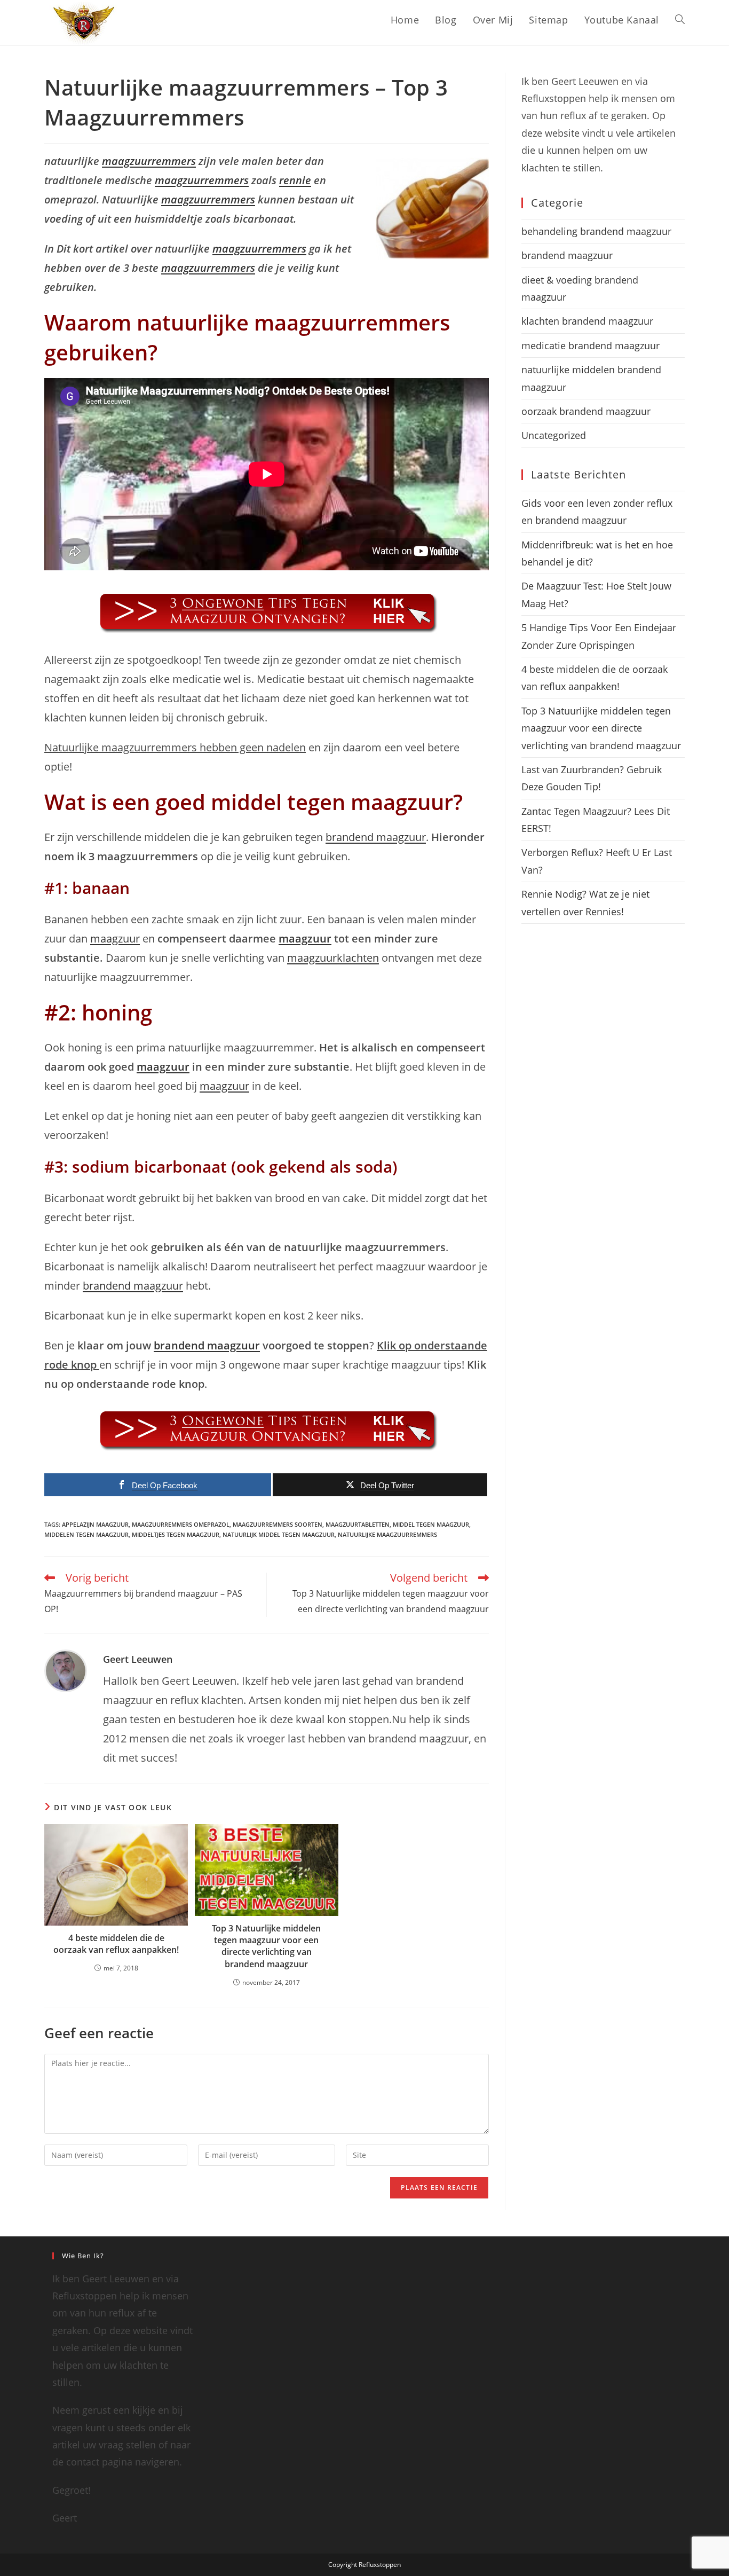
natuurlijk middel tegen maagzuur (279, 1534)
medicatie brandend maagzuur (591, 345)
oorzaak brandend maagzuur (586, 411)
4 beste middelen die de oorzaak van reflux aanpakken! (116, 1944)
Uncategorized (554, 435)
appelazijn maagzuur (95, 1524)
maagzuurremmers (149, 161)
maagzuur (115, 938)
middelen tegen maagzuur (86, 1534)
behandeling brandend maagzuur (596, 231)
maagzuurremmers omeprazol (181, 1524)
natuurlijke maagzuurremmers (387, 1534)
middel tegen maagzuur (431, 1524)
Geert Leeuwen (138, 1659)
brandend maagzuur (376, 837)
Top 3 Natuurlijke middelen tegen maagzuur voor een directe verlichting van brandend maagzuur (266, 1946)
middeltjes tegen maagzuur (176, 1534)
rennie (295, 180)
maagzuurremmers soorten (278, 1524)
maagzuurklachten (333, 958)
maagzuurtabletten (358, 1524)
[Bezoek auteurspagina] (66, 1670)
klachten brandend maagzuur (587, 321)
